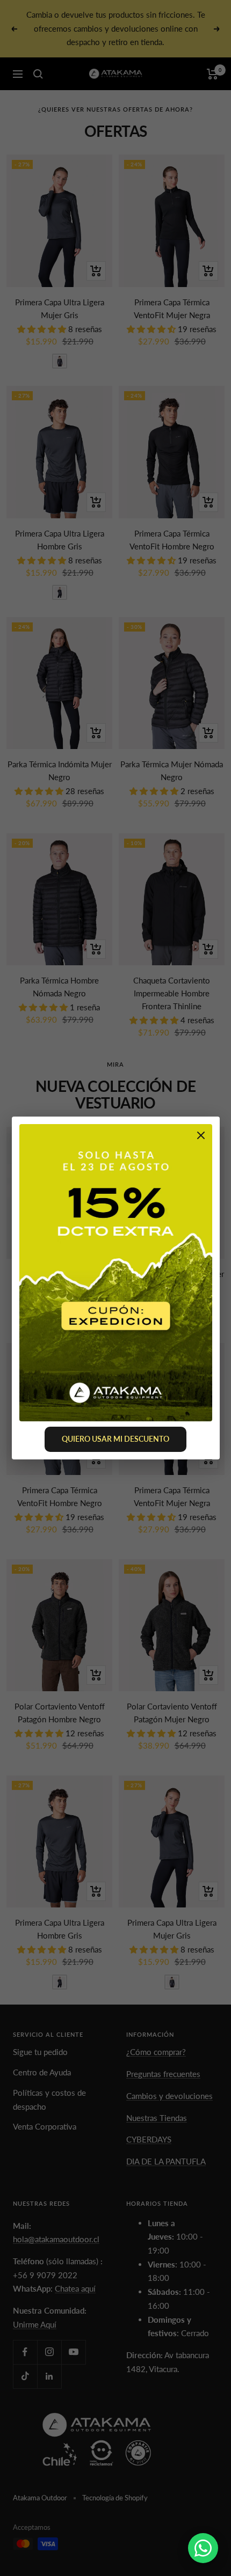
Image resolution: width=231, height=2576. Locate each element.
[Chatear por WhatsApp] (203, 2548)
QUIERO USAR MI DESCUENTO (115, 1439)
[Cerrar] (201, 1137)
